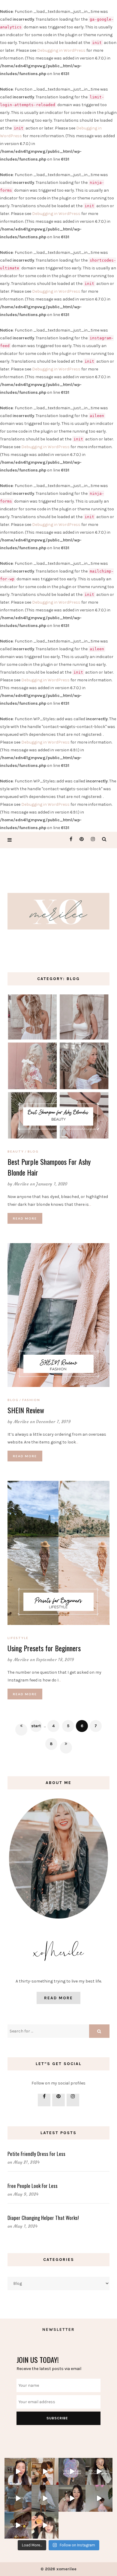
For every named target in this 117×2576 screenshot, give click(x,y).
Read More (25, 1218)
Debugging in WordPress (61, 50)
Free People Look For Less (33, 2186)
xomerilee (66, 2569)
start (36, 1726)
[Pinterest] (80, 839)
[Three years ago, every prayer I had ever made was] (99, 2498)
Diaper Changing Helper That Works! (43, 2218)
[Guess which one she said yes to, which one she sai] (18, 2498)
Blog (33, 1151)
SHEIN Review (26, 1410)
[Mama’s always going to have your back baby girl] (72, 2498)
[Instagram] (91, 839)
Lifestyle (18, 1638)
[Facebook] (69, 839)
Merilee (21, 1184)
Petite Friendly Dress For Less (36, 2154)
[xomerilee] (58, 909)
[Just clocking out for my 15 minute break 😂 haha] (72, 2471)
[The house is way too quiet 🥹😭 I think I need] (45, 2471)
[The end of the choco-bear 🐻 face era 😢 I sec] (18, 2525)
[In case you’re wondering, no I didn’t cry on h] (99, 2471)
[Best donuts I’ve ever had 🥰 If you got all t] (45, 2525)
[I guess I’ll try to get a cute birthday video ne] (45, 2498)
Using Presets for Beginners (44, 1648)
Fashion (31, 1400)
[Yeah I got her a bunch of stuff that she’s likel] (18, 2471)
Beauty (16, 1151)
